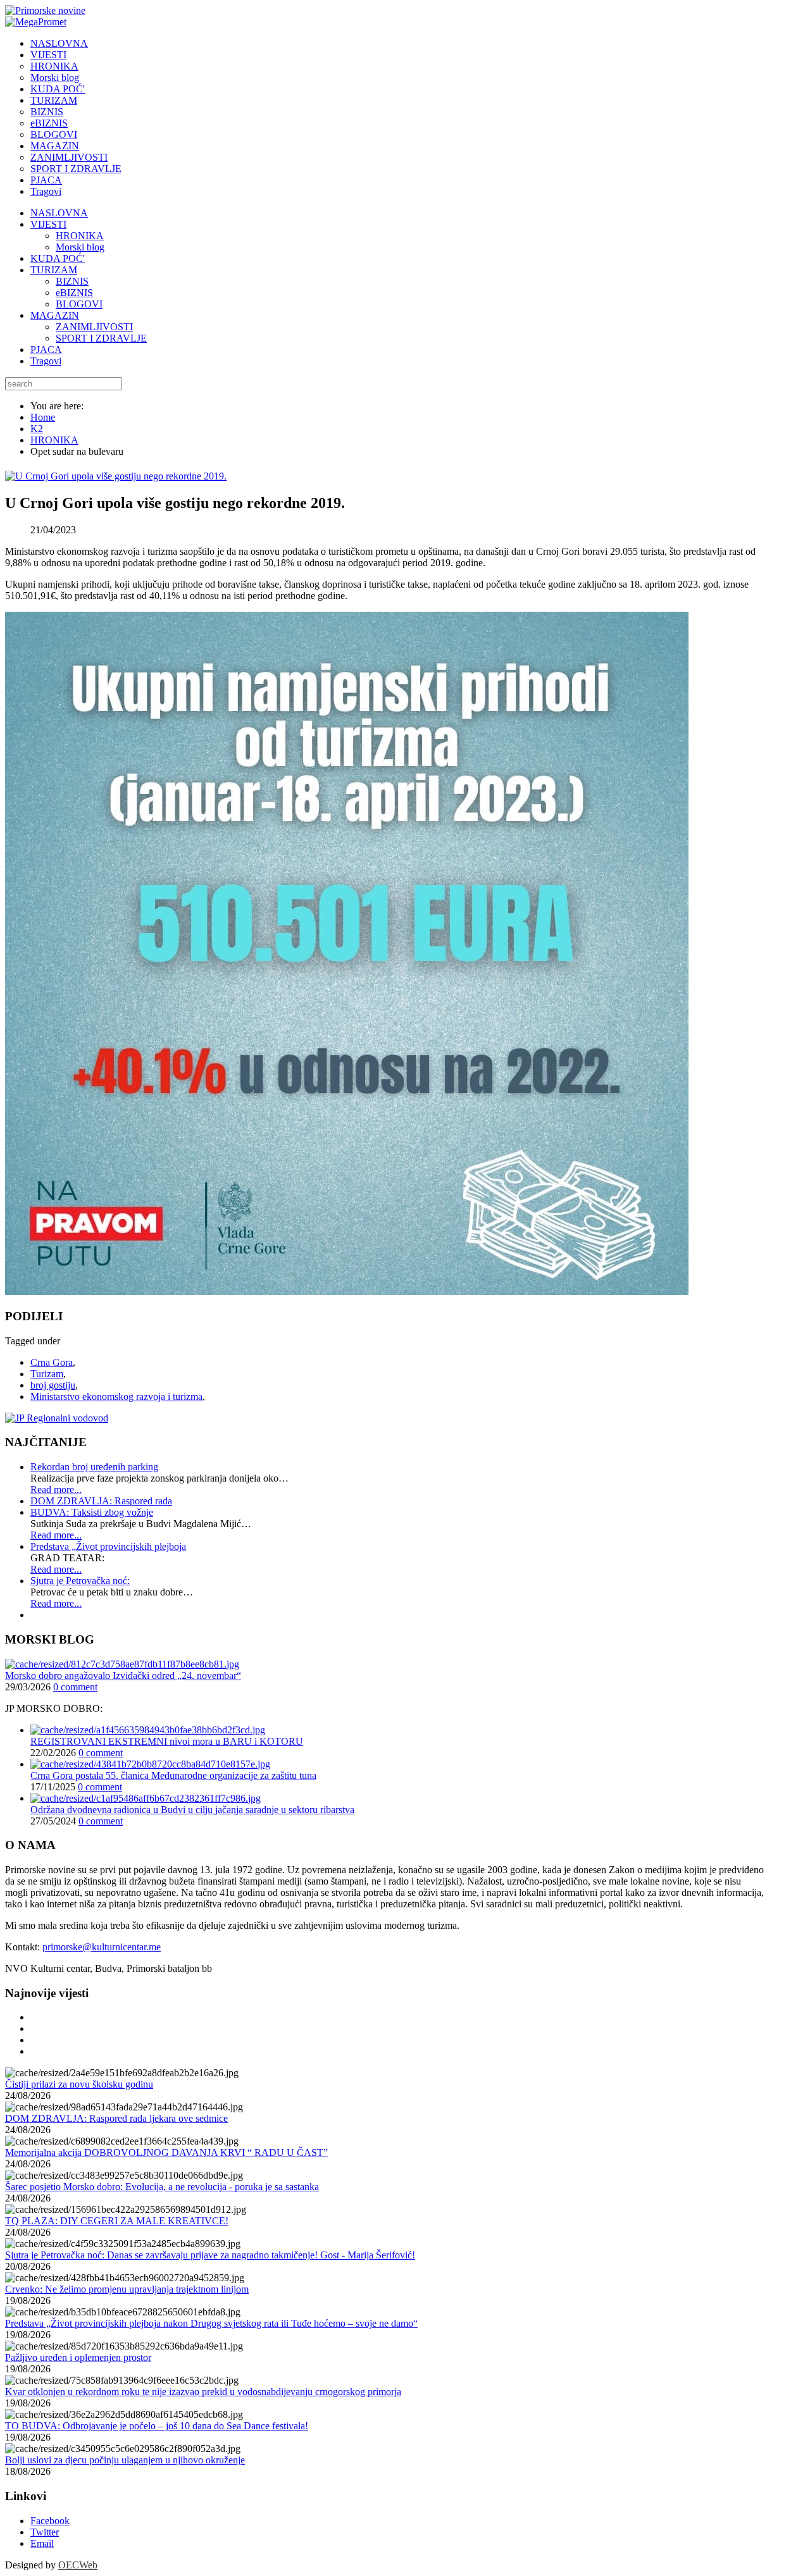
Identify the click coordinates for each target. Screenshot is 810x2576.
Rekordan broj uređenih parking (94, 1467)
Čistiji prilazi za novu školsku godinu (79, 2084)
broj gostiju (53, 1385)
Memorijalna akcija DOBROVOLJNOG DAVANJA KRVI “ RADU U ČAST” (166, 2152)
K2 (37, 429)
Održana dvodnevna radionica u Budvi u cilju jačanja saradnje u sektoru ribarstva (192, 1810)
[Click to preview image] (116, 476)
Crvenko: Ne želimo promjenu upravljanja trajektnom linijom (127, 2289)
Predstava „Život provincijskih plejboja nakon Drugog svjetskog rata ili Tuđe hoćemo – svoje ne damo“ (211, 2323)
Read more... (56, 1489)
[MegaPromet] (36, 22)
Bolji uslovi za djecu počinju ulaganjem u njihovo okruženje (125, 2460)
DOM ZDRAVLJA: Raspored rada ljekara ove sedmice (116, 2118)
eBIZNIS (74, 293)
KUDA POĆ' (58, 258)
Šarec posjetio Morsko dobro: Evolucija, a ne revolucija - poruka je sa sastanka (162, 2187)
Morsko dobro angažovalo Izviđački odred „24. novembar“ (123, 1675)
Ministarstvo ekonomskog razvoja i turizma (116, 1396)
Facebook (50, 2521)
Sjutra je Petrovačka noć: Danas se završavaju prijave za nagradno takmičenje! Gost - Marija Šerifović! (210, 2255)
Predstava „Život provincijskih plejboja (108, 1546)
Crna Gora (52, 1362)
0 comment (75, 1687)
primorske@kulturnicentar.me (102, 1947)
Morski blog (80, 247)
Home (43, 417)
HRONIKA (80, 236)
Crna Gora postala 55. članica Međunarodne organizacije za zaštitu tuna (173, 1775)
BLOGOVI (79, 304)
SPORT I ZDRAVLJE (101, 338)
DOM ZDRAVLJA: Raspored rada (101, 1501)
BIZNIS (72, 281)
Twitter (45, 2532)
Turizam (47, 1374)
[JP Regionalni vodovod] (57, 1418)
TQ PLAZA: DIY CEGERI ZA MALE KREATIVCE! (117, 2221)
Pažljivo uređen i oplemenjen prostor (78, 2357)
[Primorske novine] (45, 10)
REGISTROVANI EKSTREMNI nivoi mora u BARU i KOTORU (167, 1741)
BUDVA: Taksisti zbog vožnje (92, 1512)
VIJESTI (48, 224)
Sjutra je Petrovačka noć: (80, 1581)
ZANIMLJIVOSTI (94, 327)
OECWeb (78, 2565)
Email (42, 2543)
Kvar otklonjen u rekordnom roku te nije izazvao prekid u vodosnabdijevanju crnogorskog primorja (203, 2392)
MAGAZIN (55, 315)
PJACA (46, 350)
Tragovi (46, 361)
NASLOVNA (59, 213)
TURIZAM (54, 270)
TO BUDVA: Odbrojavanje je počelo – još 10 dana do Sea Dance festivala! (157, 2426)
